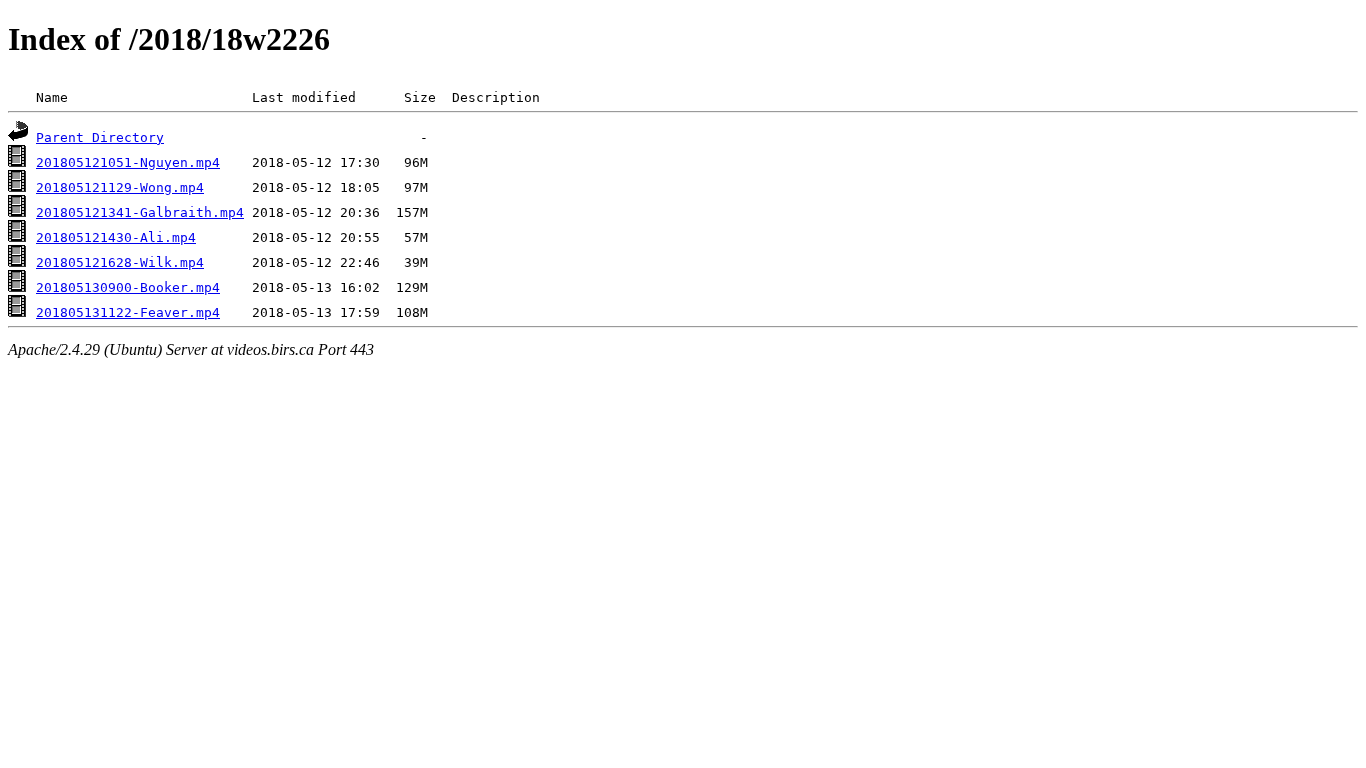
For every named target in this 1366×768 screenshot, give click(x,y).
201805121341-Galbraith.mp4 (140, 212)
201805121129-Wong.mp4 (120, 187)
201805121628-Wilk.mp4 (120, 262)
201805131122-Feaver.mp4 (128, 312)
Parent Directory (100, 137)
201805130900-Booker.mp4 (128, 287)
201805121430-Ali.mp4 (116, 237)
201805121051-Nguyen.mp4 (128, 162)
